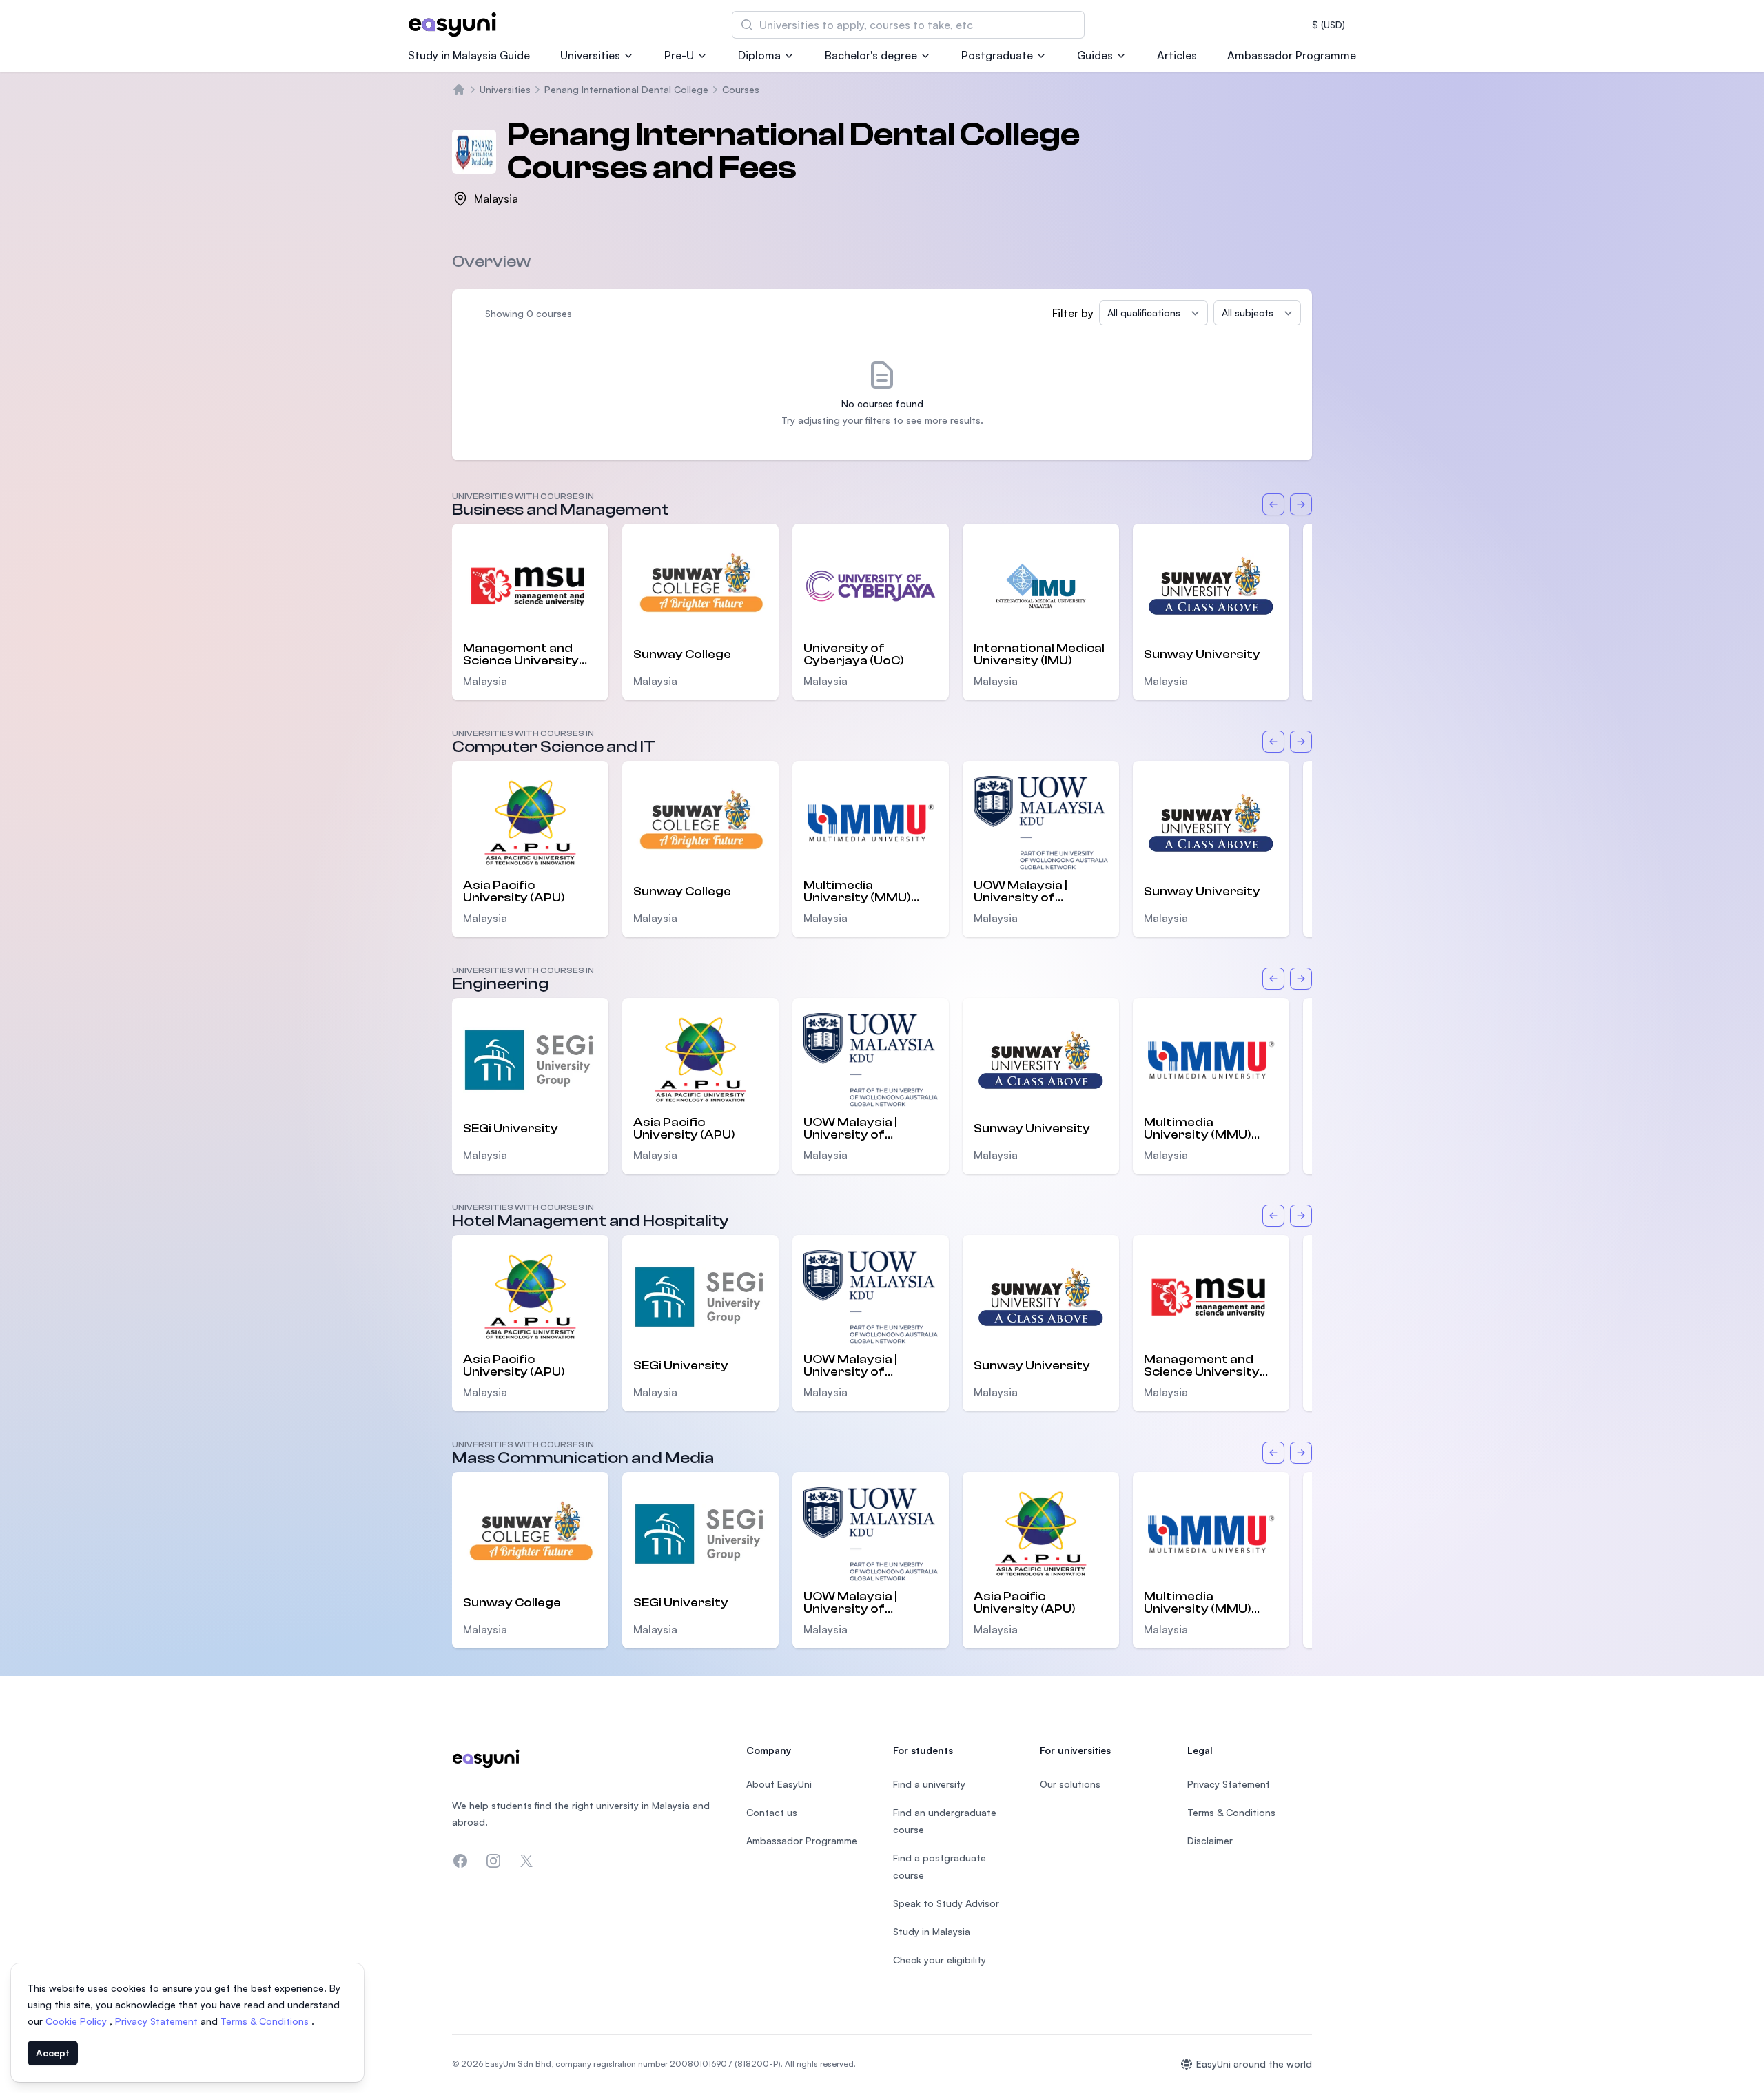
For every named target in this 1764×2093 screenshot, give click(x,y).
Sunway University (1202, 654)
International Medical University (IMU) (1039, 655)
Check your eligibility (940, 1960)
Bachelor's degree (871, 55)
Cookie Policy (78, 2021)
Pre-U (679, 55)
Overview (491, 262)
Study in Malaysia (932, 1931)
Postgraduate (997, 55)
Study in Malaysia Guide (469, 55)
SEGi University (511, 1129)
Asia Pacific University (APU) (514, 892)
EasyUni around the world (1254, 2064)
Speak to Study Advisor (946, 1903)
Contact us (772, 1812)
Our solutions (1070, 1784)
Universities (590, 55)
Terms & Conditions (266, 2021)
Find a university (929, 1784)
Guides (1095, 55)
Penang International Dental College (626, 89)
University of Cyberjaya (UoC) (854, 655)
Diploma (759, 55)
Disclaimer (1210, 1840)
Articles (1177, 55)
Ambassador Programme (1292, 55)
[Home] (459, 90)
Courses (741, 89)
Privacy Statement (158, 2021)
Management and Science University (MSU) (521, 655)
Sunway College (682, 654)
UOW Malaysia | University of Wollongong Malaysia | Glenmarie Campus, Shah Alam (1040, 892)
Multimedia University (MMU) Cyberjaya (857, 892)
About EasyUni (779, 1784)
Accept (53, 2053)
